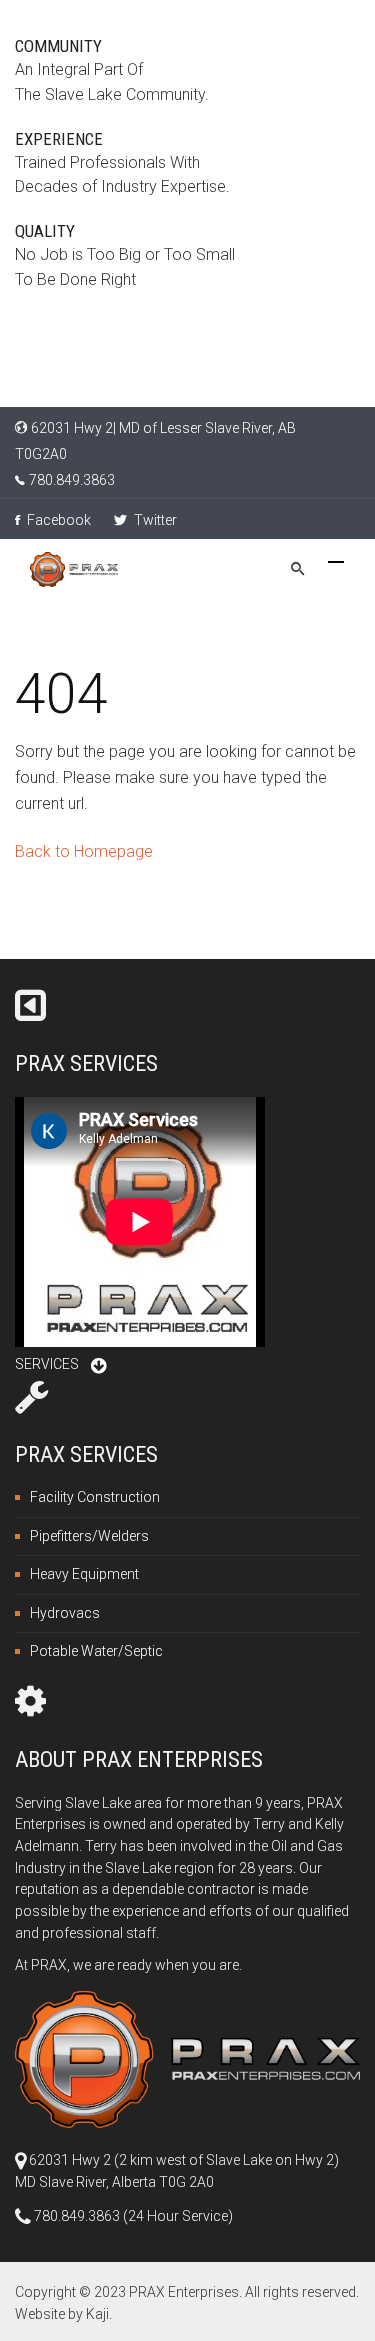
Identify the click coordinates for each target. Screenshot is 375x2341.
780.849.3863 (72, 480)
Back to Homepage (84, 851)
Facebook (57, 520)
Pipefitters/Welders (89, 1536)
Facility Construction (95, 1497)
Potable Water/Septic (96, 1651)
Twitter (154, 520)
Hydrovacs (65, 1613)
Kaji (97, 2314)
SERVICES (47, 1364)
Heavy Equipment (84, 1574)
